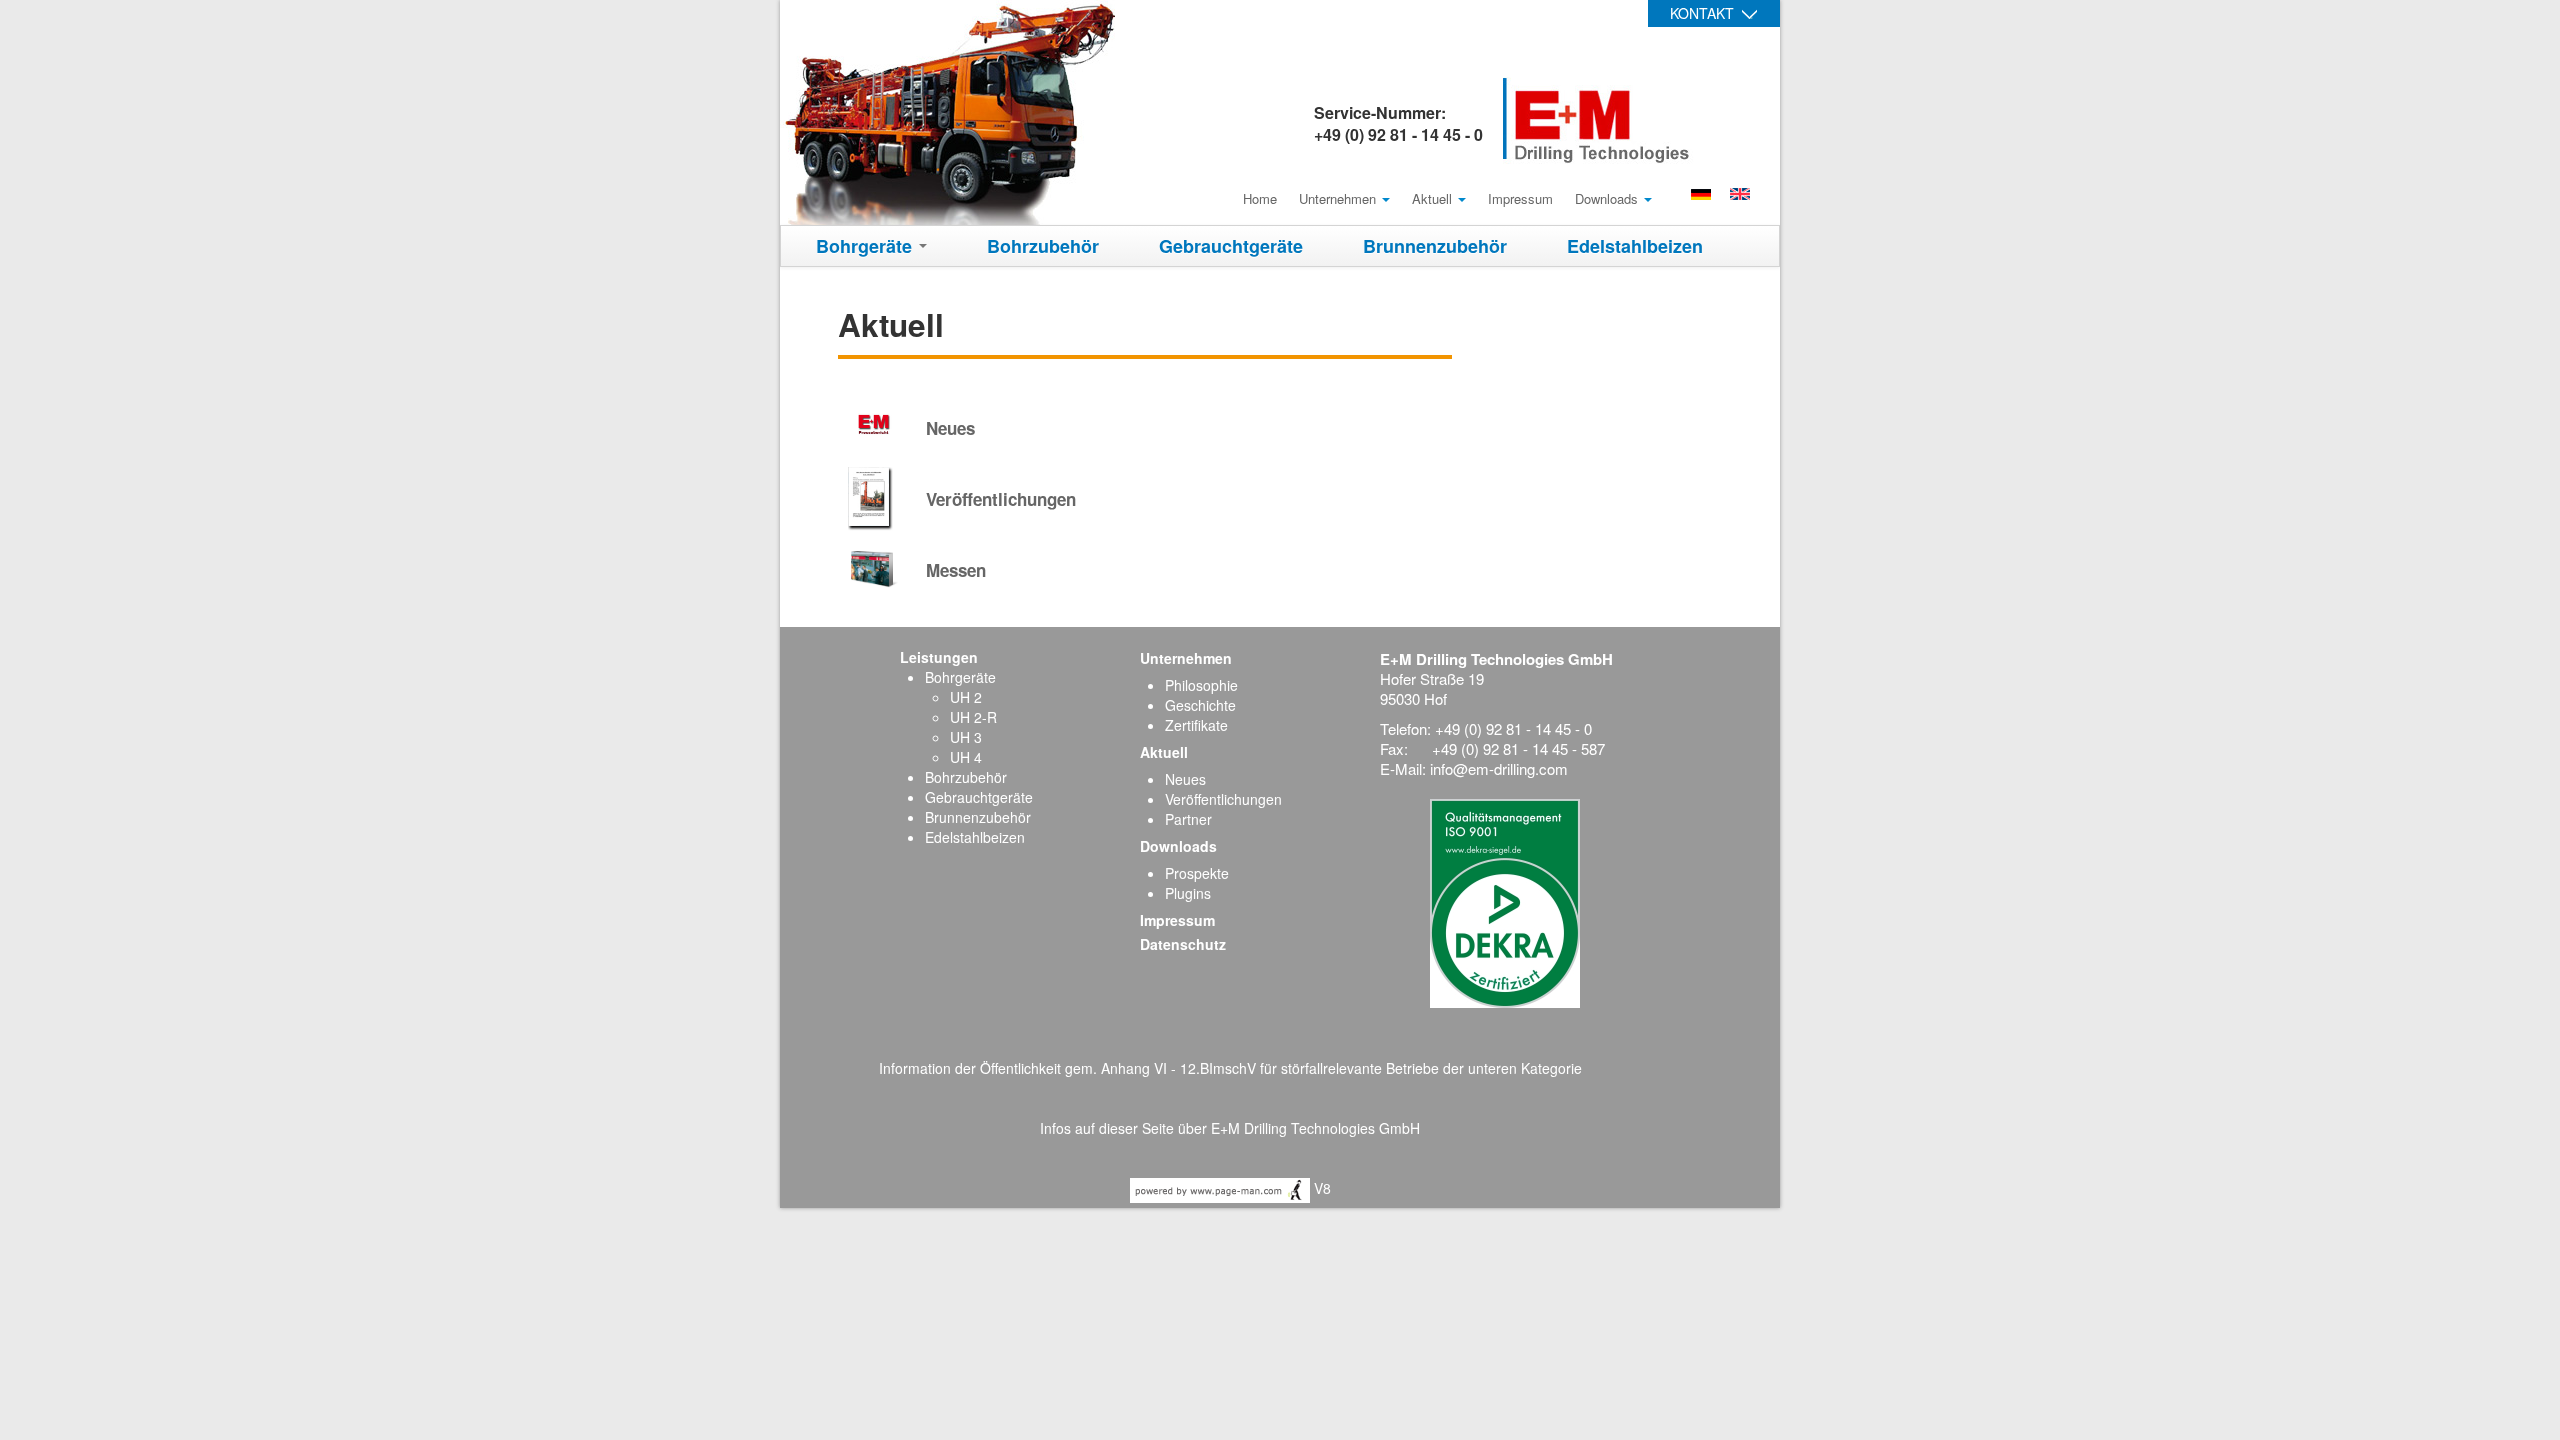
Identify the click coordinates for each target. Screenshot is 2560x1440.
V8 (1320, 1188)
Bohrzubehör (1043, 246)
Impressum (1520, 198)
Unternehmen (1339, 198)
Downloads (1608, 198)
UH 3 (966, 737)
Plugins (1188, 893)
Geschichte (1200, 705)
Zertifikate (1196, 725)
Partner (1188, 819)
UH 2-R (973, 717)
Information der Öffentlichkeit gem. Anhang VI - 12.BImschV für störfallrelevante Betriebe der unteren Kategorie (1230, 1068)
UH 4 (966, 757)
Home (1260, 198)
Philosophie (1201, 685)
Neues (1185, 779)
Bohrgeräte (866, 246)
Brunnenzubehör (1435, 246)
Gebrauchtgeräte (1231, 246)
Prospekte (1197, 873)
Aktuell (1434, 198)
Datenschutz (1183, 944)
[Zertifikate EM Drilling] (1505, 901)
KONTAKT (1702, 13)
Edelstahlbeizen (1635, 246)
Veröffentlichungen (1223, 799)
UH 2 (966, 697)
